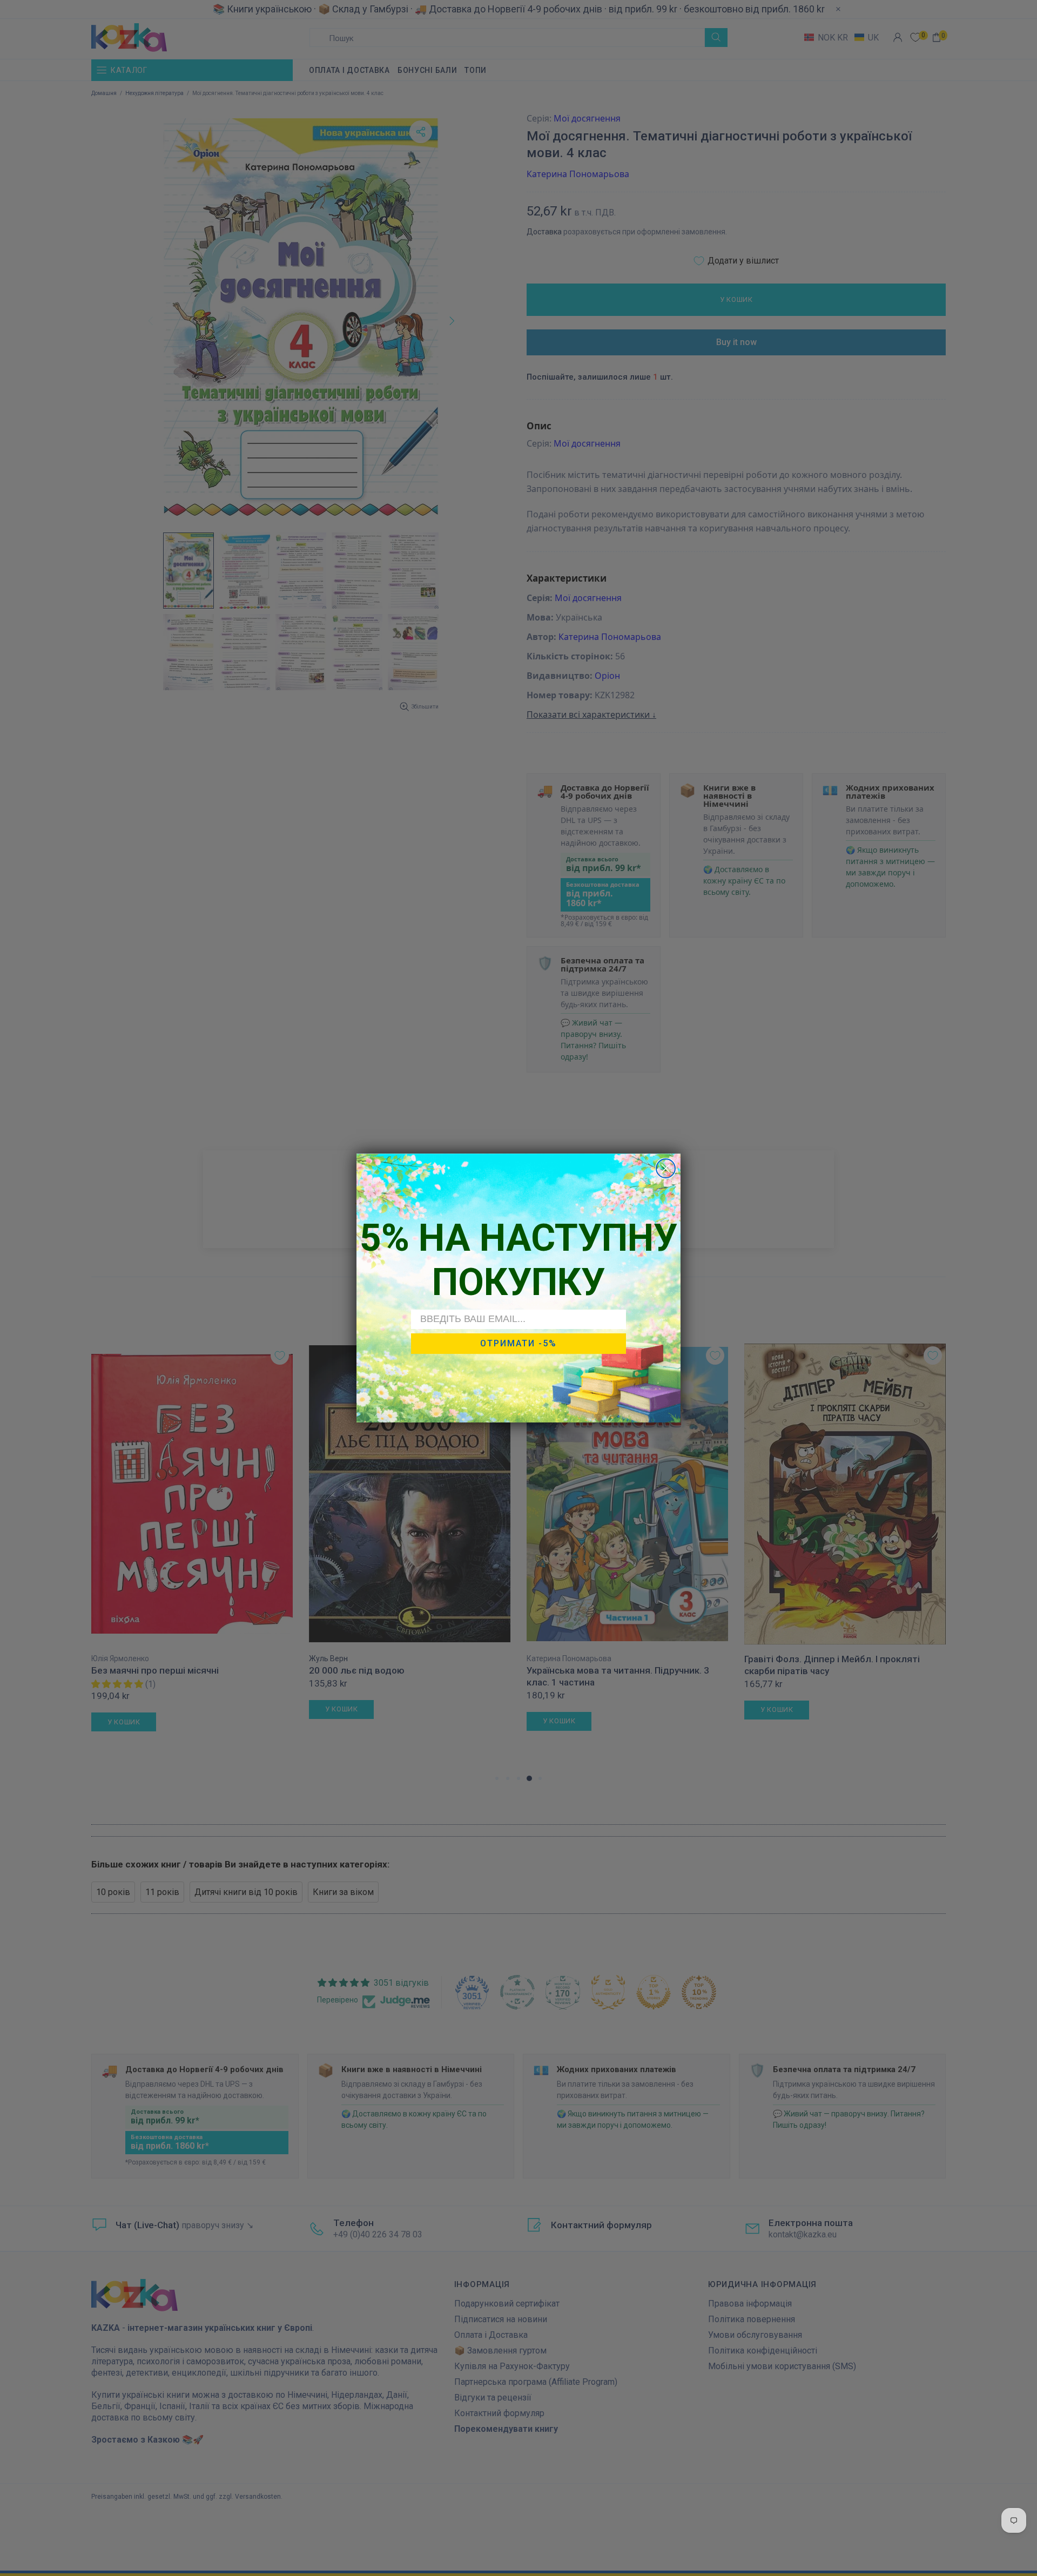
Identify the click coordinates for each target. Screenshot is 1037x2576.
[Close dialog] (666, 1168)
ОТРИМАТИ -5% (518, 1343)
